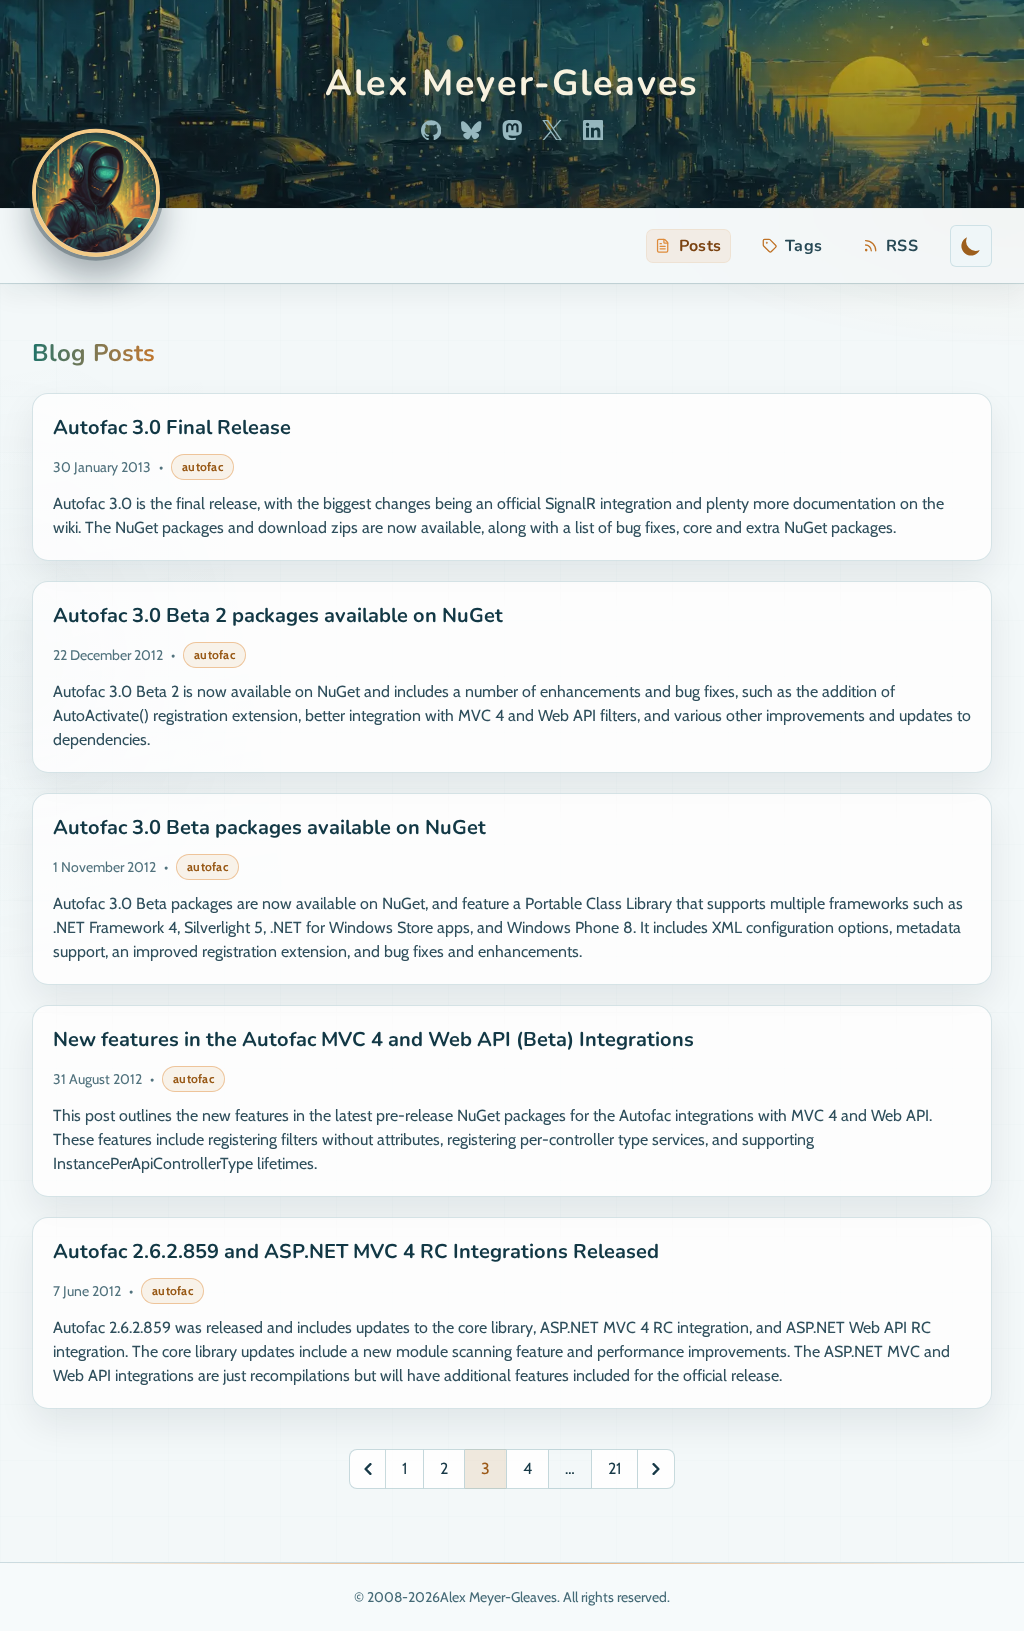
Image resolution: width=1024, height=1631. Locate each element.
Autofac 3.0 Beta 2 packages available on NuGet (278, 615)
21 (614, 1468)
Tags (804, 246)
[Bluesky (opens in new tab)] (471, 130)
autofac (202, 466)
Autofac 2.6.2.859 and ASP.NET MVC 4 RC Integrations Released (356, 1251)
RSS (894, 248)
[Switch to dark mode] (971, 246)
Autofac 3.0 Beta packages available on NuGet (269, 827)
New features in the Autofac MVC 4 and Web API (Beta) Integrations (373, 1039)
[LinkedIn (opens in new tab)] (593, 130)
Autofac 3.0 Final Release (172, 427)
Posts (700, 246)
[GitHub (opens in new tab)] (431, 130)
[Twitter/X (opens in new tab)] (552, 130)
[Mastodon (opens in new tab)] (512, 130)
